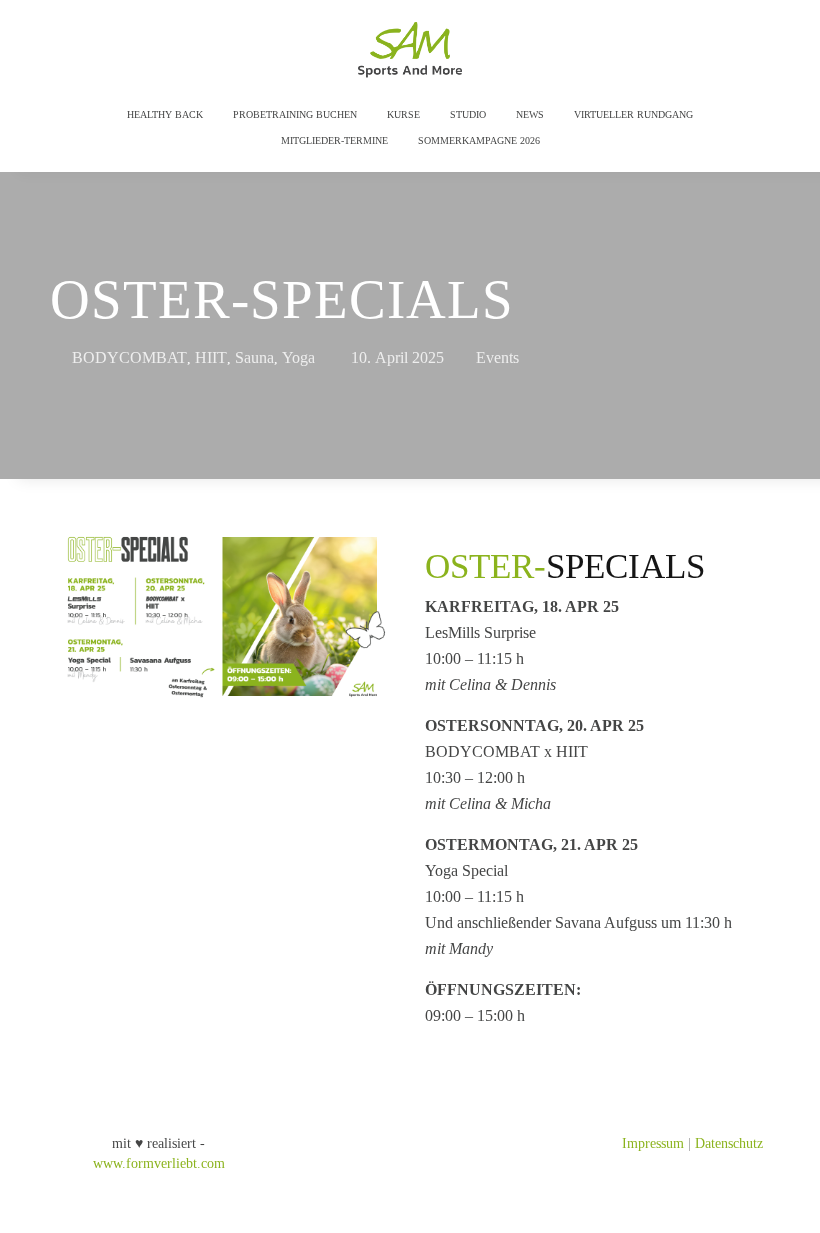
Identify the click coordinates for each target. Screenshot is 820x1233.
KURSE (403, 114)
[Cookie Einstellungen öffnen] (44, 1208)
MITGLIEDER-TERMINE (334, 140)
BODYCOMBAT (129, 357)
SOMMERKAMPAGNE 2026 (479, 140)
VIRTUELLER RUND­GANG (633, 114)
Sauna (254, 357)
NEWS (530, 114)
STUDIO (468, 114)
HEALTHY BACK (165, 114)
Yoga (298, 357)
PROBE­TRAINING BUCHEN (295, 114)
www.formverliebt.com (159, 1163)
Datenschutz (729, 1143)
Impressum (653, 1143)
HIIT (211, 357)
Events (497, 357)
